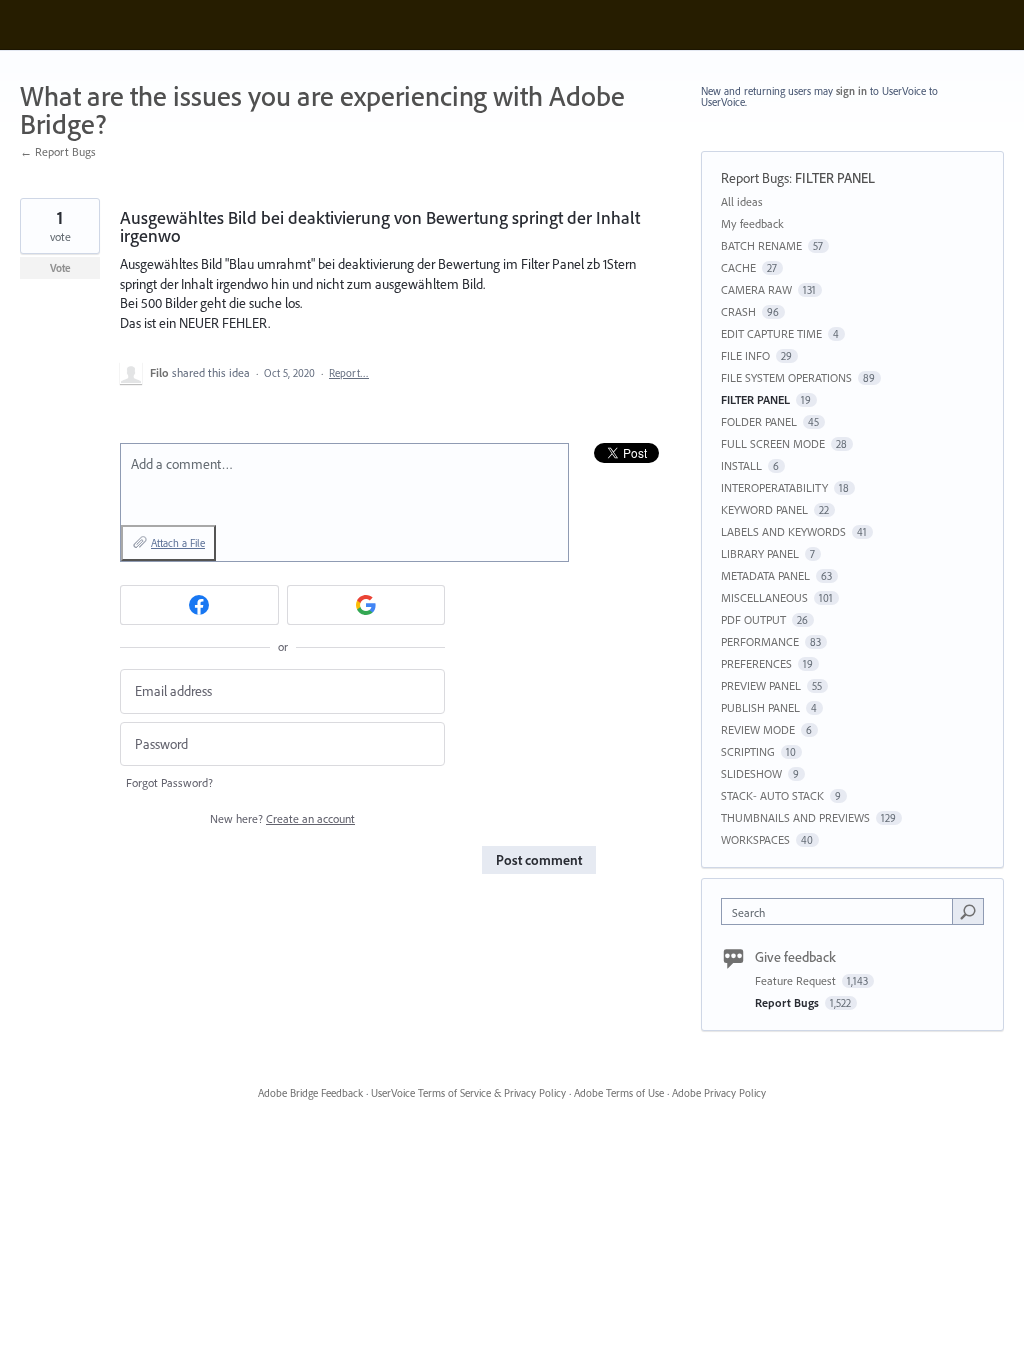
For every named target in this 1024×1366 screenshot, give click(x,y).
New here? (282, 818)
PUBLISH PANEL (760, 707)
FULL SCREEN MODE (773, 443)
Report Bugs (755, 178)
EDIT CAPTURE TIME (771, 333)
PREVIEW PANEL (761, 685)
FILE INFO (745, 355)
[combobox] (841, 911)
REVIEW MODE (758, 729)
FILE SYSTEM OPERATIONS (786, 377)
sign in (851, 91)
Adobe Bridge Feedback (310, 1093)
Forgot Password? (169, 782)
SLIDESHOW (751, 773)
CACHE (738, 267)
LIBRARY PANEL (760, 553)
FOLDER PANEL (759, 421)
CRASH (738, 311)
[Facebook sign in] (199, 605)
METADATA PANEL (765, 575)
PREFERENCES (756, 663)
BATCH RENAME (761, 245)
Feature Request (797, 980)
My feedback (752, 223)
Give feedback (795, 957)
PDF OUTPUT (753, 619)
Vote (60, 268)
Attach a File (178, 543)
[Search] (968, 911)
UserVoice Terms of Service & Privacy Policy (468, 1093)
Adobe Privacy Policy (719, 1093)
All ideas (742, 201)
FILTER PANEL (835, 178)
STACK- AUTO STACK (772, 795)
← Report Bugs (58, 151)
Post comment (539, 860)
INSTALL (741, 465)
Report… (349, 373)
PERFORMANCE (760, 641)
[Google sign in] (366, 605)
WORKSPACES (755, 839)
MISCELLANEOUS (764, 597)
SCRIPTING (748, 751)
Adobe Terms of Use (619, 1093)
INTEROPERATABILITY (774, 487)
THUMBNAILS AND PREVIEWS (795, 817)
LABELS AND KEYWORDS (783, 531)
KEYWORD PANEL (764, 509)
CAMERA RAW (756, 289)
